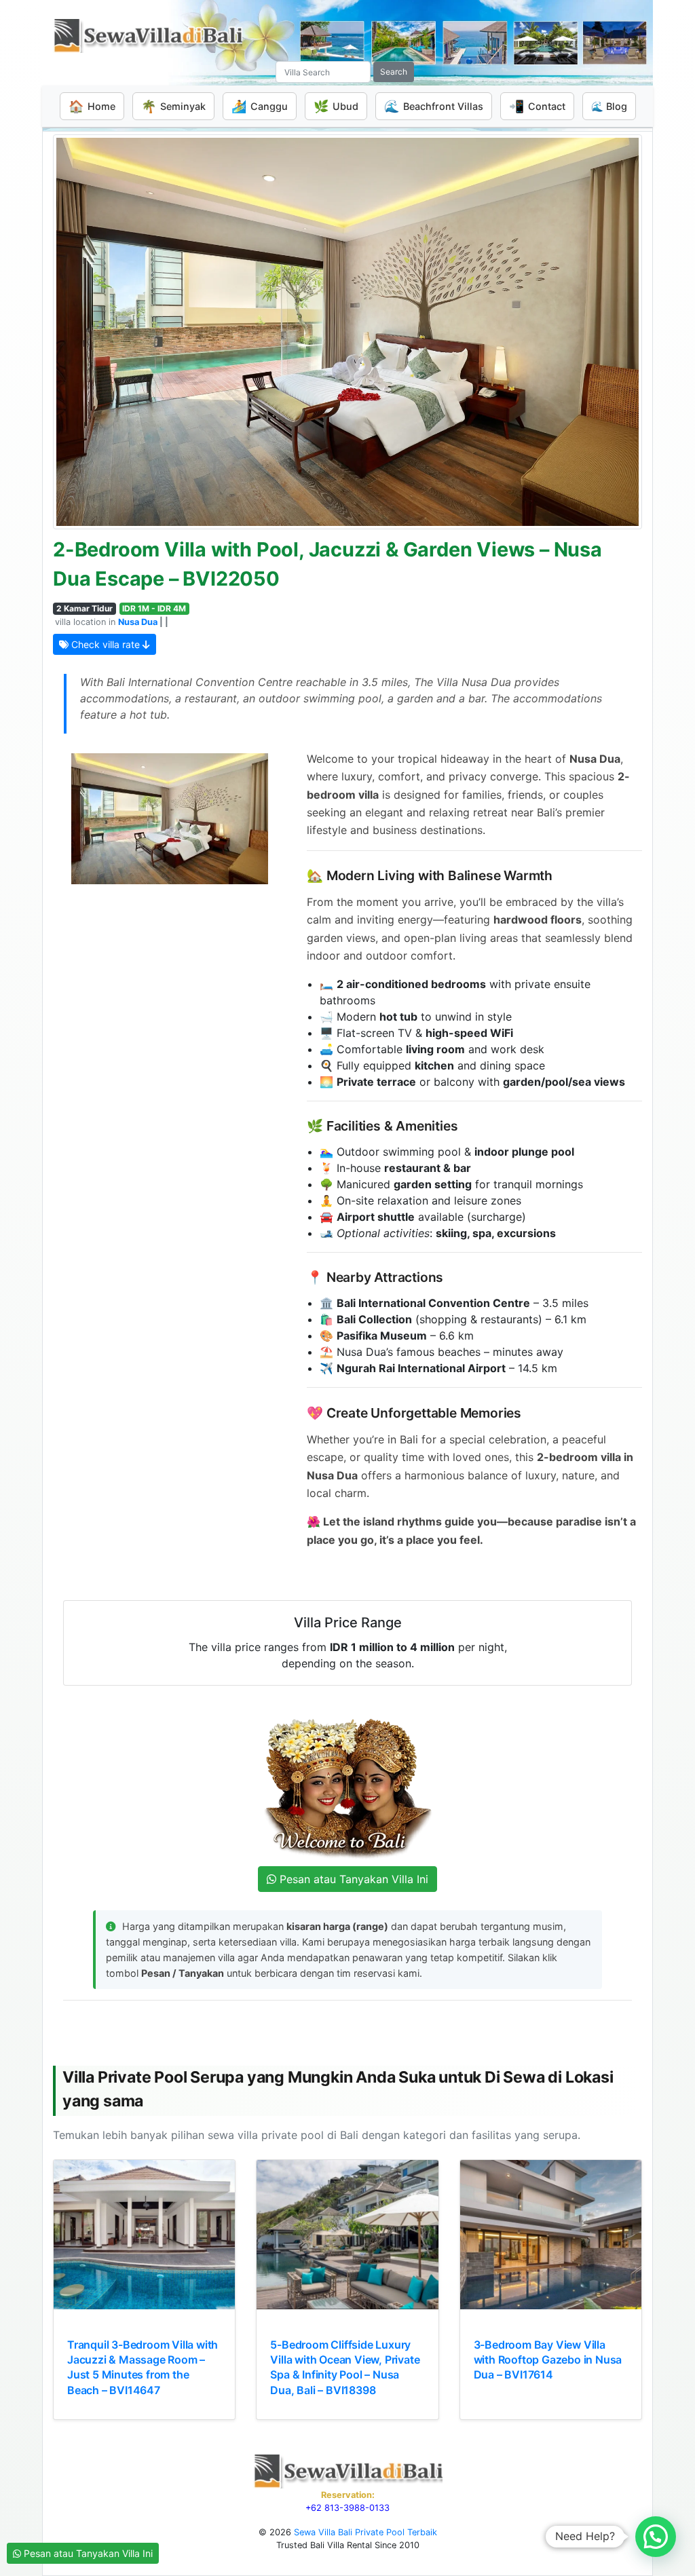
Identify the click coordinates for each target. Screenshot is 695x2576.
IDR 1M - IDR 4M (154, 608)
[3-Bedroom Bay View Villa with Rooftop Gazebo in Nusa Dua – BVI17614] (551, 2235)
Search (394, 72)
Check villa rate (106, 644)
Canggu (260, 106)
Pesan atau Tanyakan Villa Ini (87, 2553)
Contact (537, 106)
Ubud (336, 106)
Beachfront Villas (434, 106)
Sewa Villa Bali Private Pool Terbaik (365, 2532)
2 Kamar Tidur (84, 608)
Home (92, 106)
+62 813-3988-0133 (347, 2508)
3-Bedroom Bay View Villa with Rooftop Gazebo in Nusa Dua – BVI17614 (548, 2360)
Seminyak (173, 106)
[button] (656, 2537)
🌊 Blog (609, 106)
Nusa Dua (138, 622)
